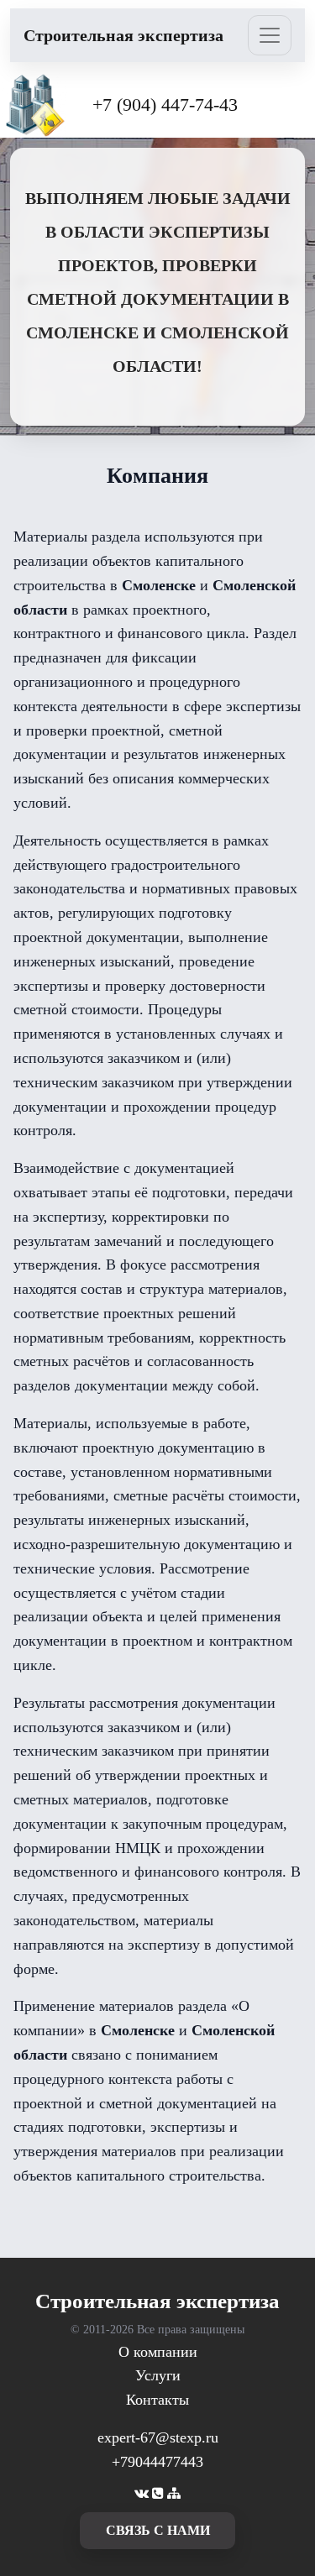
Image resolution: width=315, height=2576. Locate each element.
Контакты (157, 2400)
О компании (158, 2352)
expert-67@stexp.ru (158, 2437)
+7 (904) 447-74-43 (165, 105)
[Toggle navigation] (270, 35)
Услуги (158, 2375)
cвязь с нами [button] (158, 2530)
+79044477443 (157, 2462)
